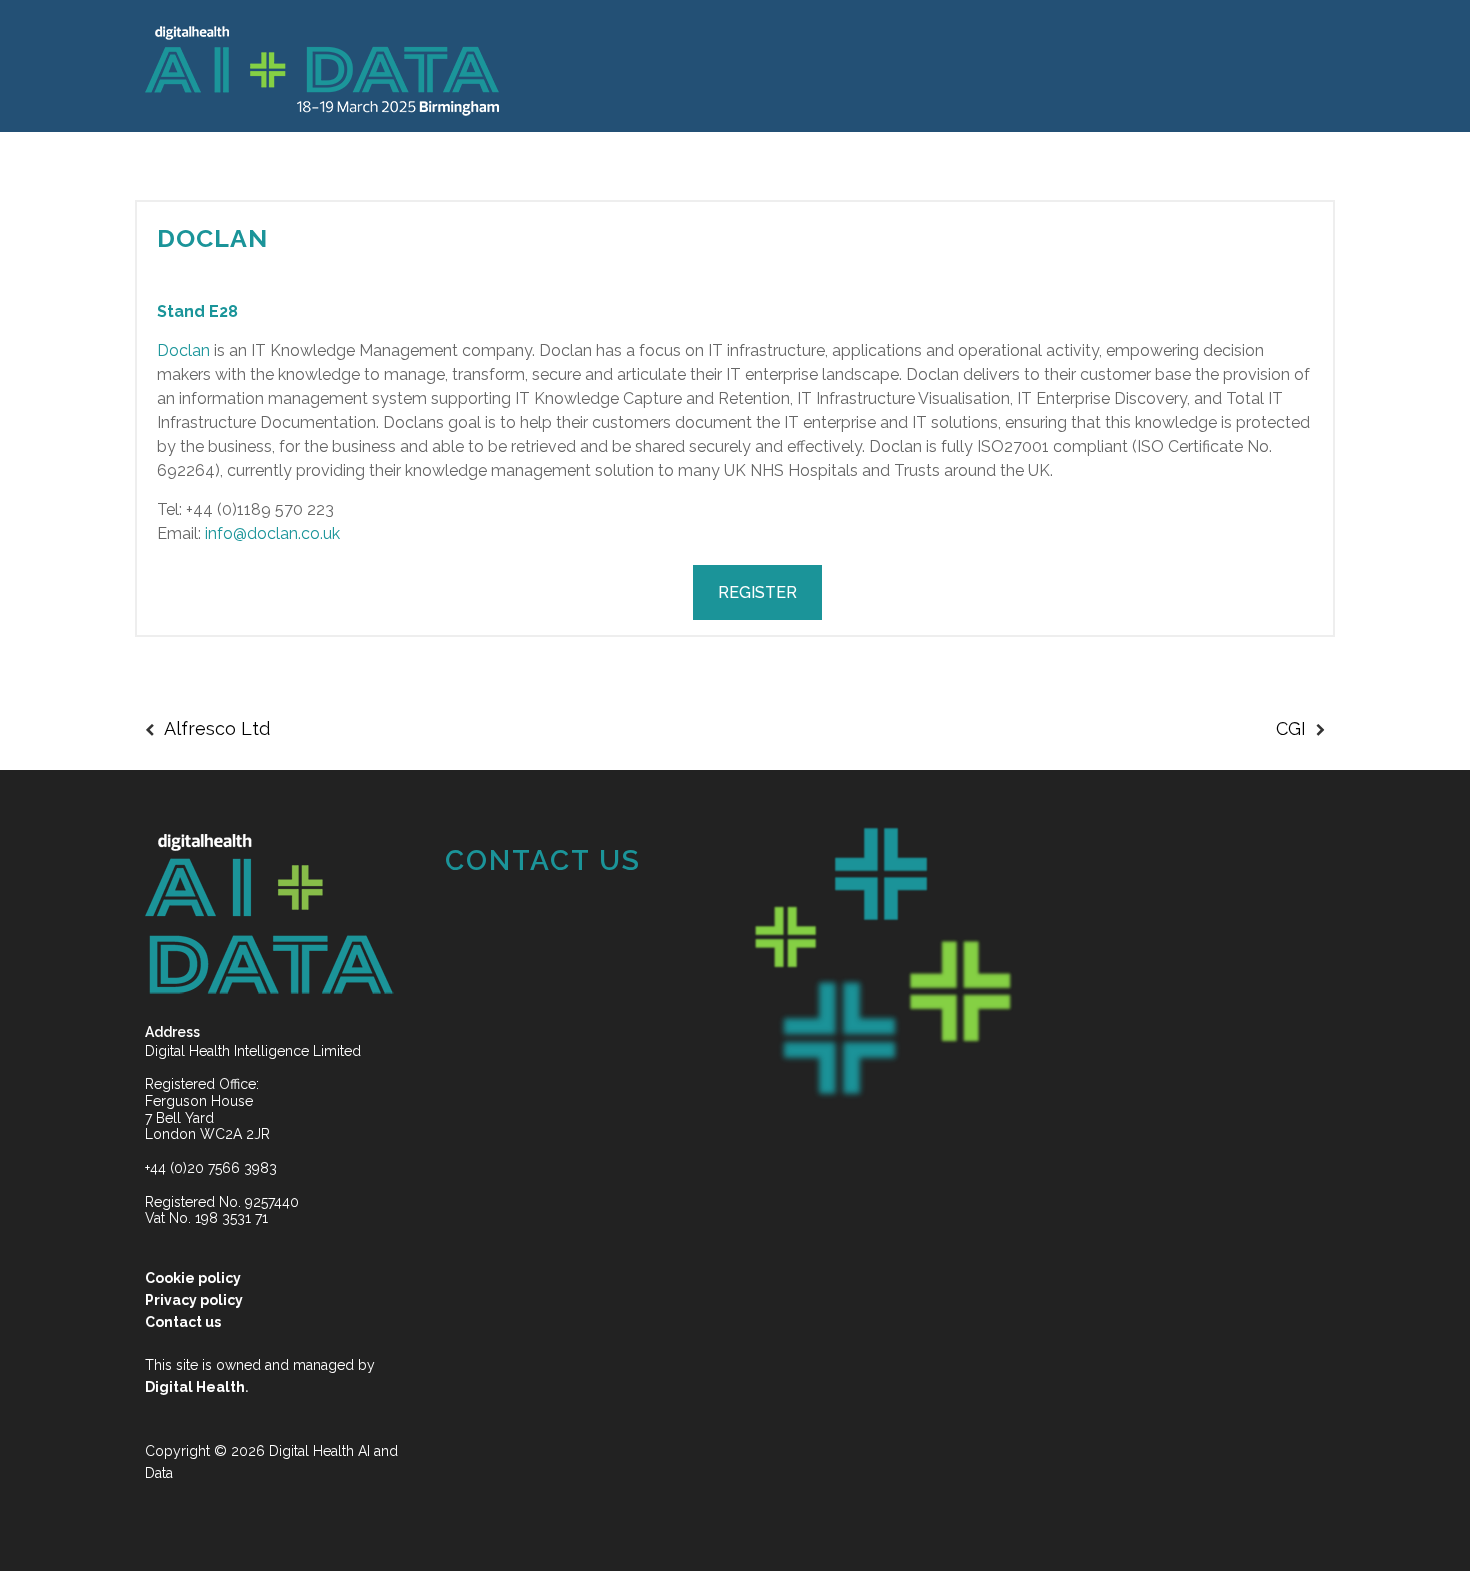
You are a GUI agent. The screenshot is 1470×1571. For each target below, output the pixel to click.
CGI (1291, 728)
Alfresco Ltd (217, 728)
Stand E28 (197, 311)
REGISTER (757, 592)
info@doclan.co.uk (272, 533)
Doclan (212, 238)
